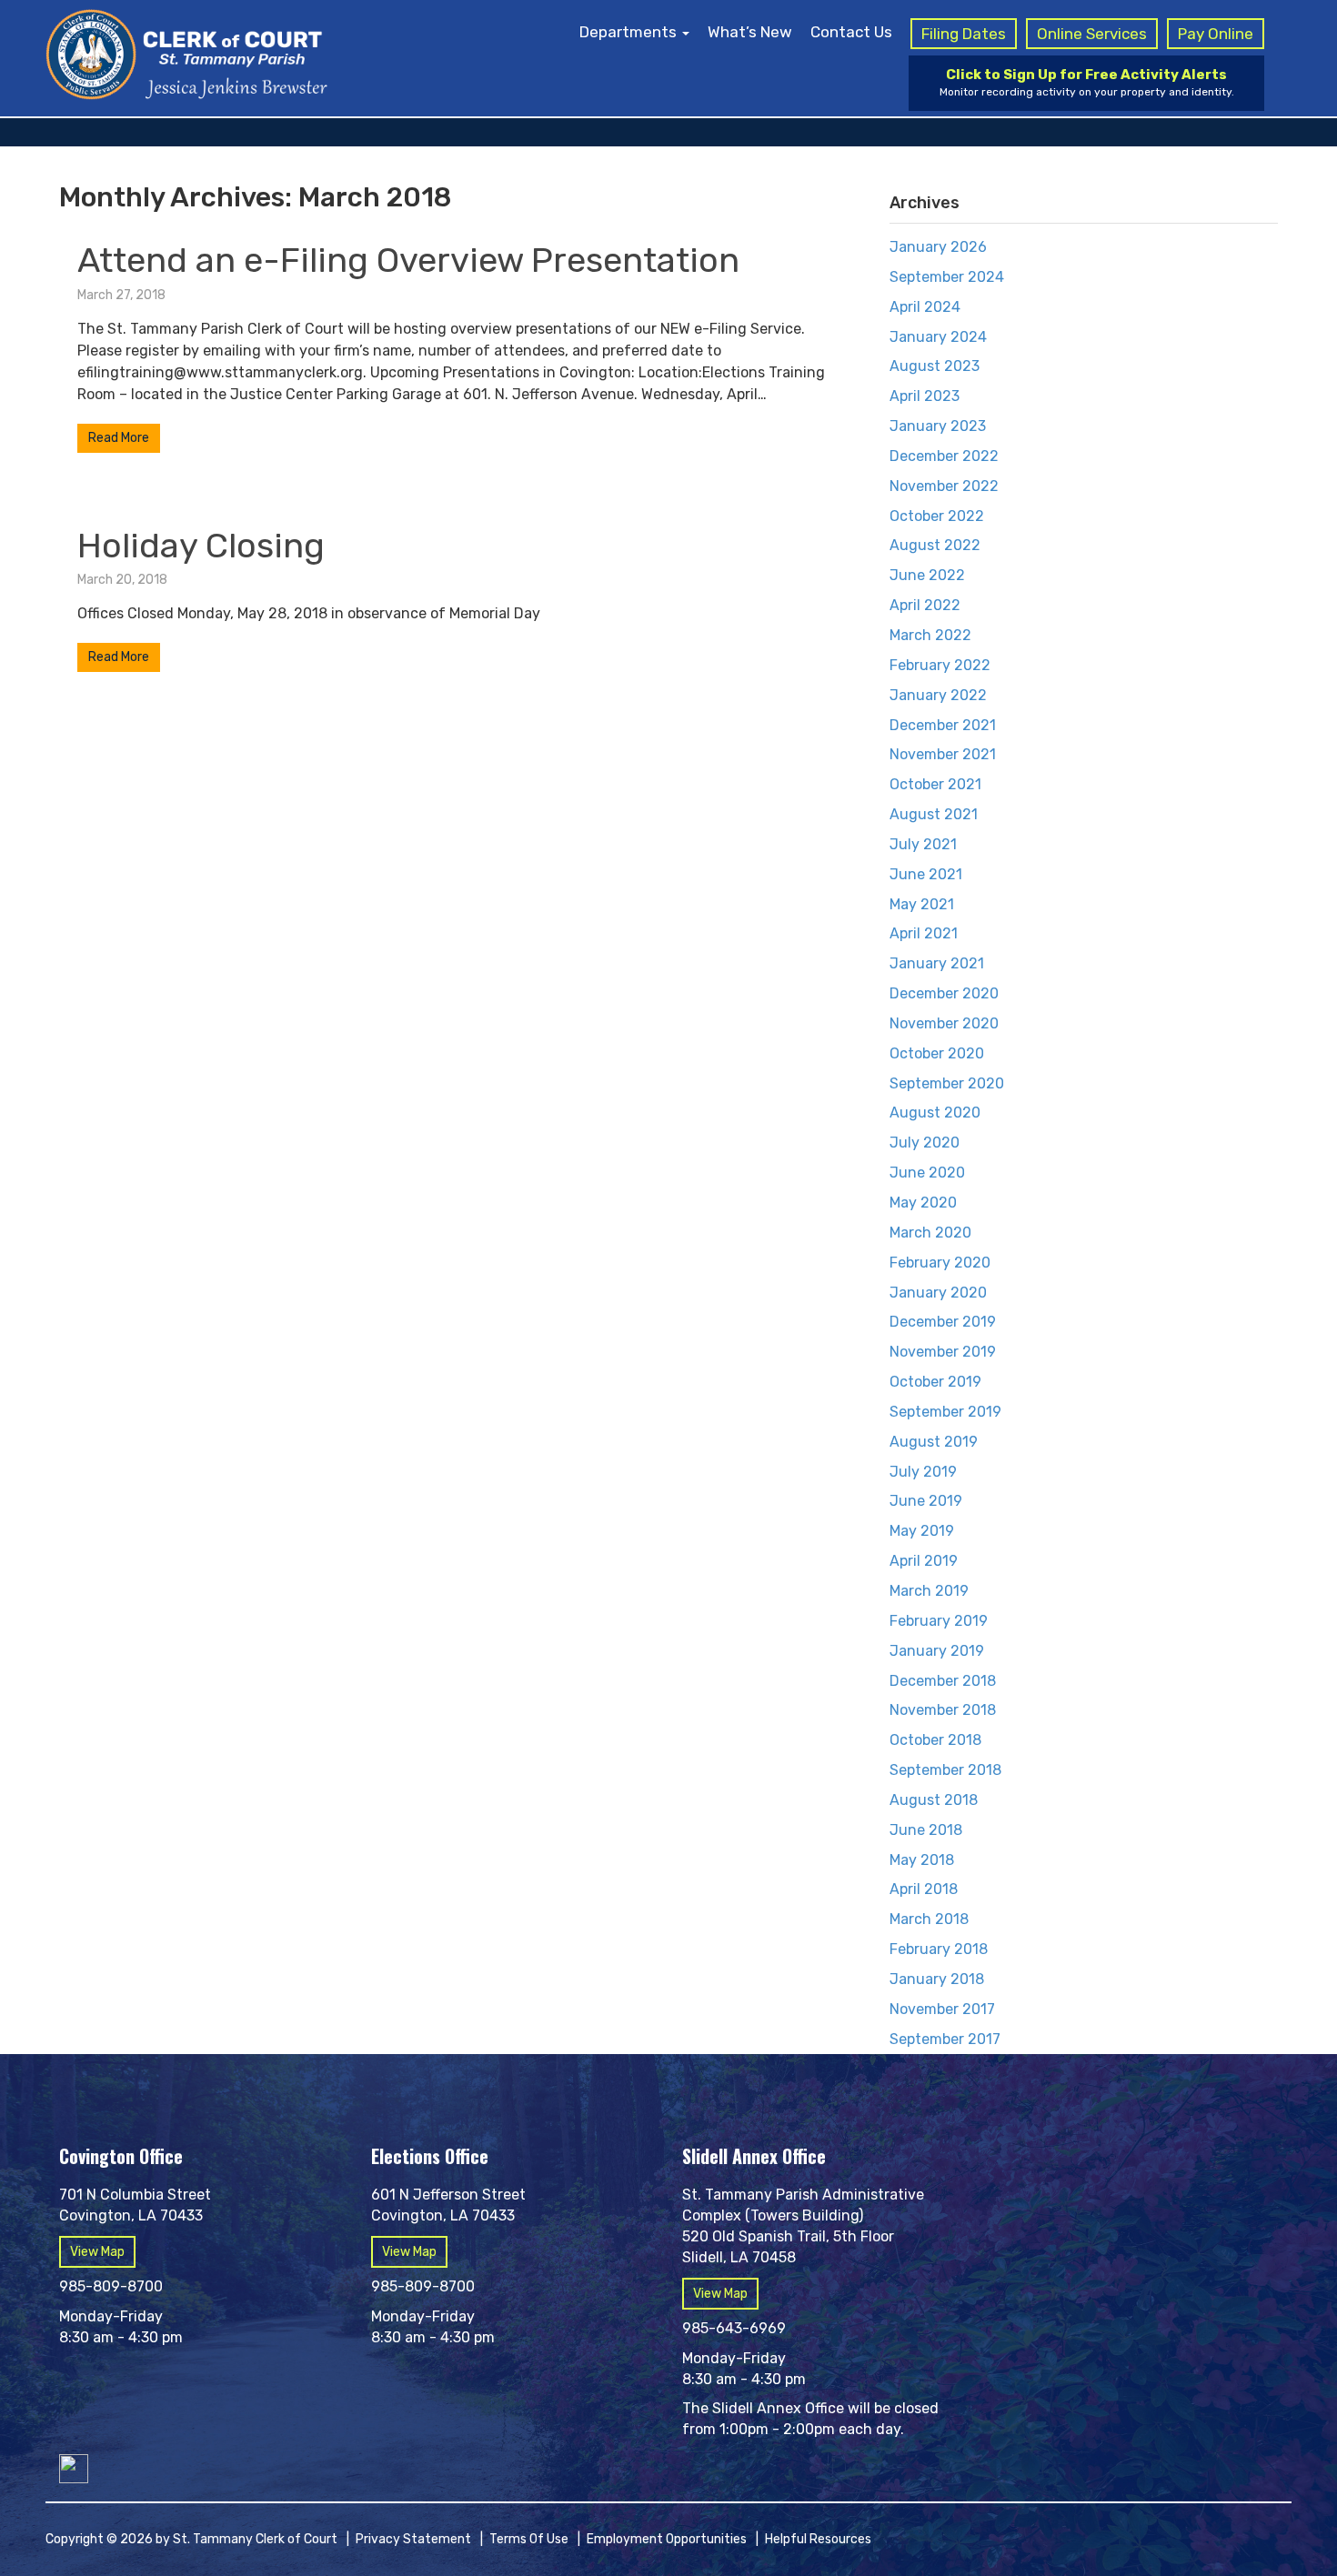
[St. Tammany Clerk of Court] (186, 51)
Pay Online (1216, 34)
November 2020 (944, 1023)
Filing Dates (964, 34)
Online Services (1092, 34)
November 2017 (942, 2009)
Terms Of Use (529, 2539)
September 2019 (945, 1412)
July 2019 (923, 1472)
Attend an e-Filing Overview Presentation (408, 260)
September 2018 (945, 1770)
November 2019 (943, 1352)
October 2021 (935, 784)
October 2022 (937, 516)
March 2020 (930, 1233)
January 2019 (937, 1651)
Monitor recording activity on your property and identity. (1087, 82)
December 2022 (944, 456)
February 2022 (940, 665)
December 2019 (943, 1322)
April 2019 (924, 1561)
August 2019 (934, 1442)
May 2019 (922, 1531)
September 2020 (947, 1083)
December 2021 (943, 725)
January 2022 (938, 695)
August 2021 (934, 814)
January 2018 (937, 1979)
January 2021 (937, 963)
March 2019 (929, 1591)
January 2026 (938, 247)
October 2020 (937, 1053)
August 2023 (935, 366)
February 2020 (940, 1263)
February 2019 (939, 1621)
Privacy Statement (413, 2539)
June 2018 (926, 1830)
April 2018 (924, 1889)
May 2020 (923, 1203)
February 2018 (939, 1949)
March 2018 (929, 1919)
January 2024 (938, 337)
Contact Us (851, 32)
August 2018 (934, 1800)
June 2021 (926, 874)
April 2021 (924, 933)
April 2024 (925, 307)
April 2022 (925, 605)
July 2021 (923, 844)
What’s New (750, 32)
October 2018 (935, 1740)
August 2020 (935, 1113)
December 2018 (943, 1681)
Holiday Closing (201, 546)
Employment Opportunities (667, 2539)
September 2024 (947, 277)
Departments (630, 32)
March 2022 (930, 635)
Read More (119, 438)
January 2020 (938, 1293)
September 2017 (945, 2039)
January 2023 (938, 426)
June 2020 (927, 1173)
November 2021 (943, 754)
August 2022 (935, 545)
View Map (97, 2252)
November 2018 (943, 1710)
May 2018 (922, 1860)
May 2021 (922, 904)
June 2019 (926, 1501)
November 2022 (944, 486)
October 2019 (935, 1382)
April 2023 (925, 396)
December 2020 (944, 993)
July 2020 (925, 1143)
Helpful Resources (818, 2539)
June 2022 (927, 575)
